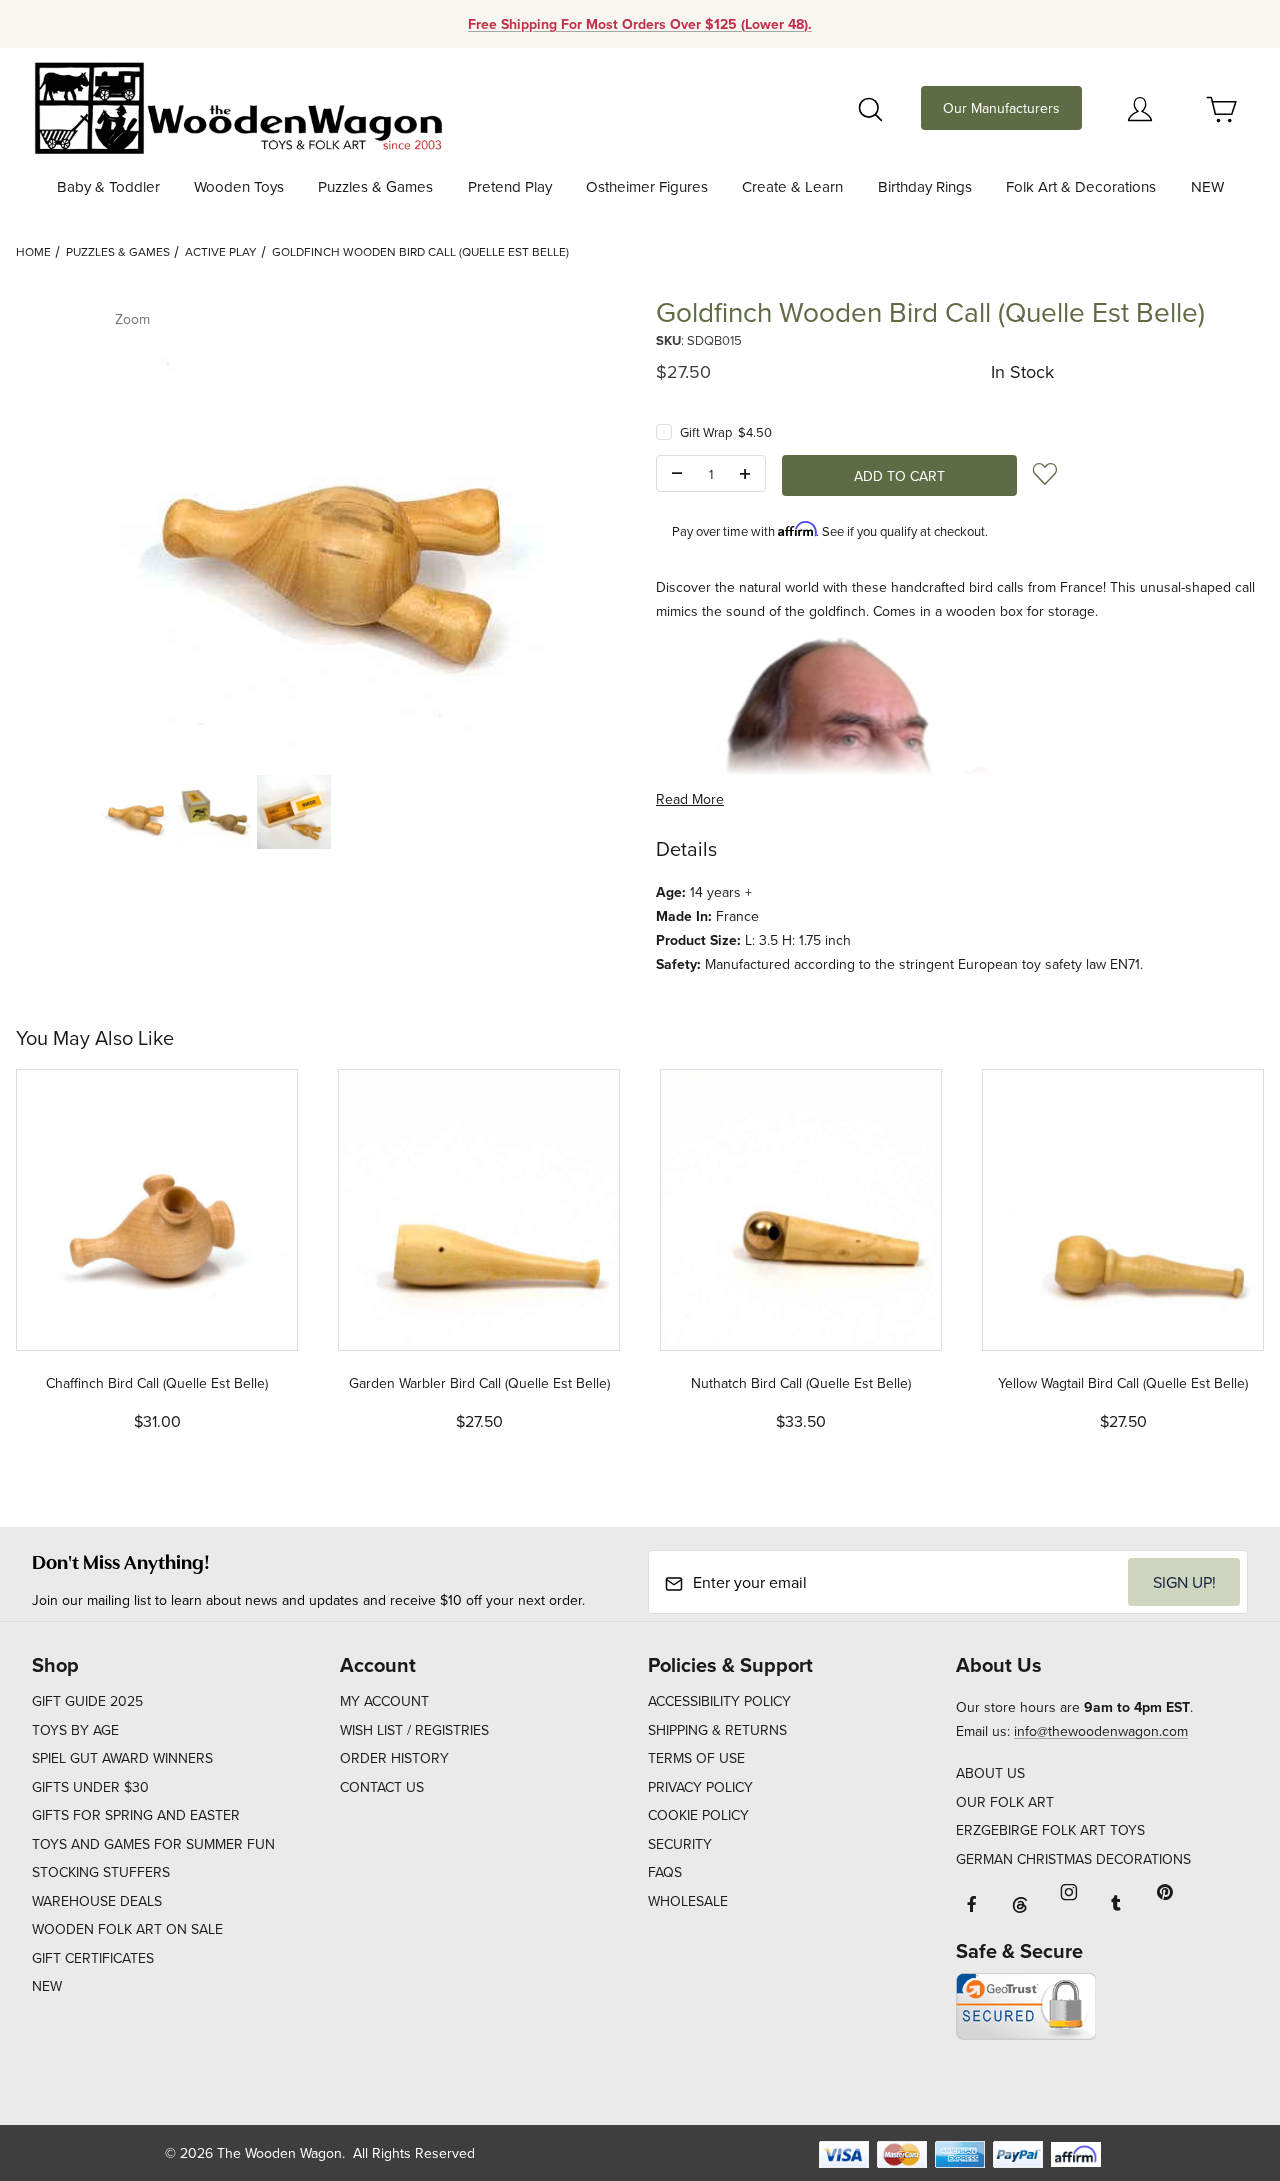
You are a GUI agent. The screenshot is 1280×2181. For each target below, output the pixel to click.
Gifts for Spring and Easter (136, 1815)
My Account (384, 1701)
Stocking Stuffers (101, 1872)
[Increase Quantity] (745, 474)
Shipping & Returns (717, 1730)
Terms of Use (696, 1758)
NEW (47, 1986)
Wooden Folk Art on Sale (127, 1929)
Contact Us (382, 1787)
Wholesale (688, 1901)
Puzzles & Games (118, 251)
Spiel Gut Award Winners (122, 1758)
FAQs (665, 1872)
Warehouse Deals (97, 1901)
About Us (990, 1773)
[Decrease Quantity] (677, 474)
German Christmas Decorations (1073, 1859)
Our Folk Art (1005, 1802)
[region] (320, 812)
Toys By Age (75, 1730)
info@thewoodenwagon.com (1101, 1731)
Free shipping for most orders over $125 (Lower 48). (640, 24)
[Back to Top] (1219, 2056)
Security (680, 1844)
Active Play (221, 251)
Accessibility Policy (719, 1701)
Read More (690, 799)
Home (33, 251)
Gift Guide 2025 (87, 1701)
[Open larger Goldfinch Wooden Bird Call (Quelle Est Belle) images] (320, 526)
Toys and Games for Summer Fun (153, 1844)
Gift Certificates (93, 1958)
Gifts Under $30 (90, 1787)
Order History (394, 1758)
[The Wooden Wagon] (237, 106)
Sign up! (1184, 1582)
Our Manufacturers (1001, 108)
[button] (134, 812)
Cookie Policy (698, 1815)
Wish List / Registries (414, 1730)
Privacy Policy (700, 1787)
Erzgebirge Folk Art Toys (1050, 1830)
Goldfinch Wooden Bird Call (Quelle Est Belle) (420, 251)
